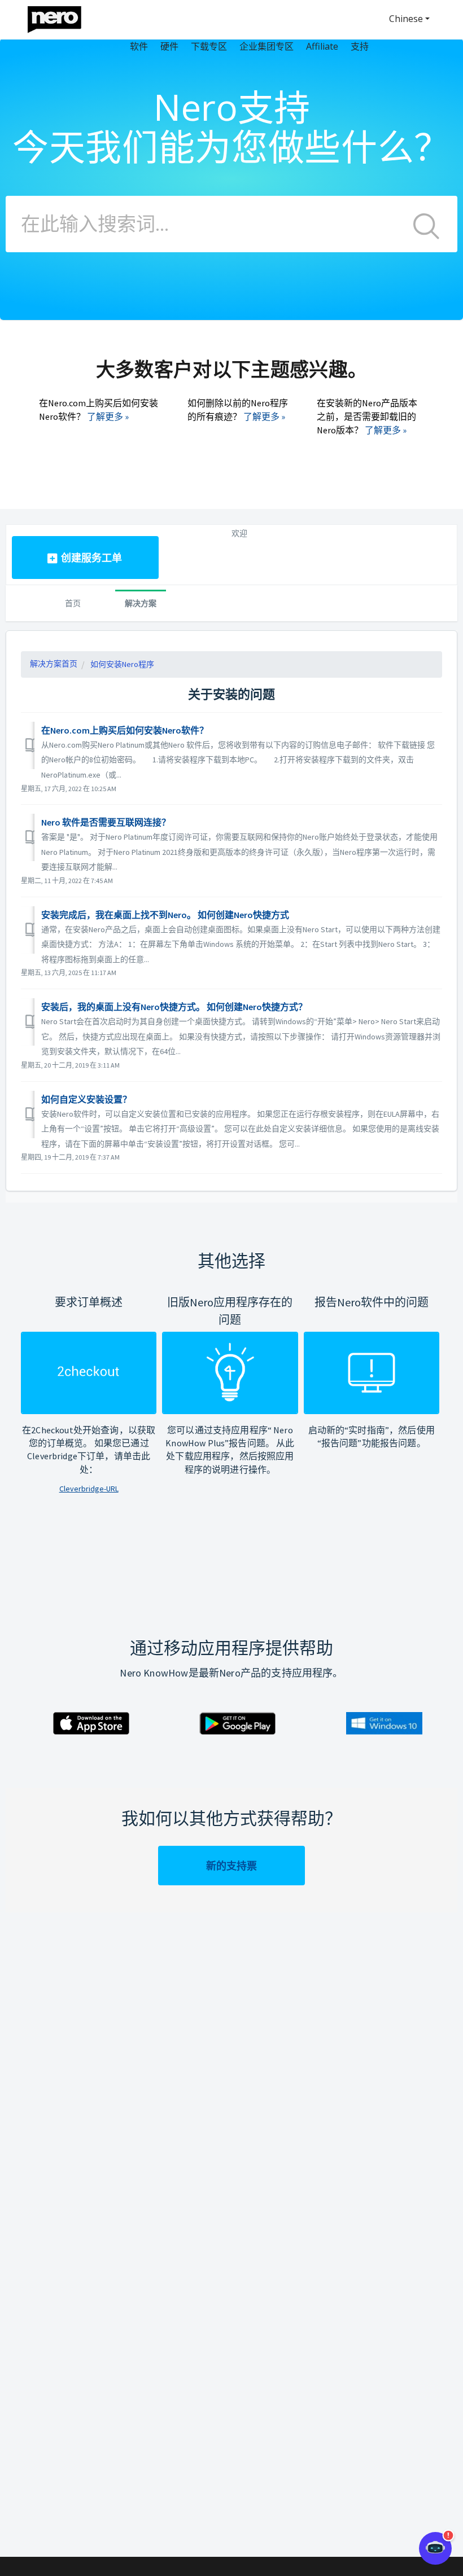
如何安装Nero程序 (122, 664)
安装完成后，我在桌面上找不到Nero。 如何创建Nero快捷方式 (165, 915)
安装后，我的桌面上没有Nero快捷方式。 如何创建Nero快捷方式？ (174, 1007)
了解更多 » (108, 416)
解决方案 (141, 603)
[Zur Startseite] (62, 17)
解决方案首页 (54, 664)
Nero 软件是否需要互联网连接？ (106, 822)
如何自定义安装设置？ (86, 1099)
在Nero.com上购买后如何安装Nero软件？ (125, 730)
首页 (73, 603)
